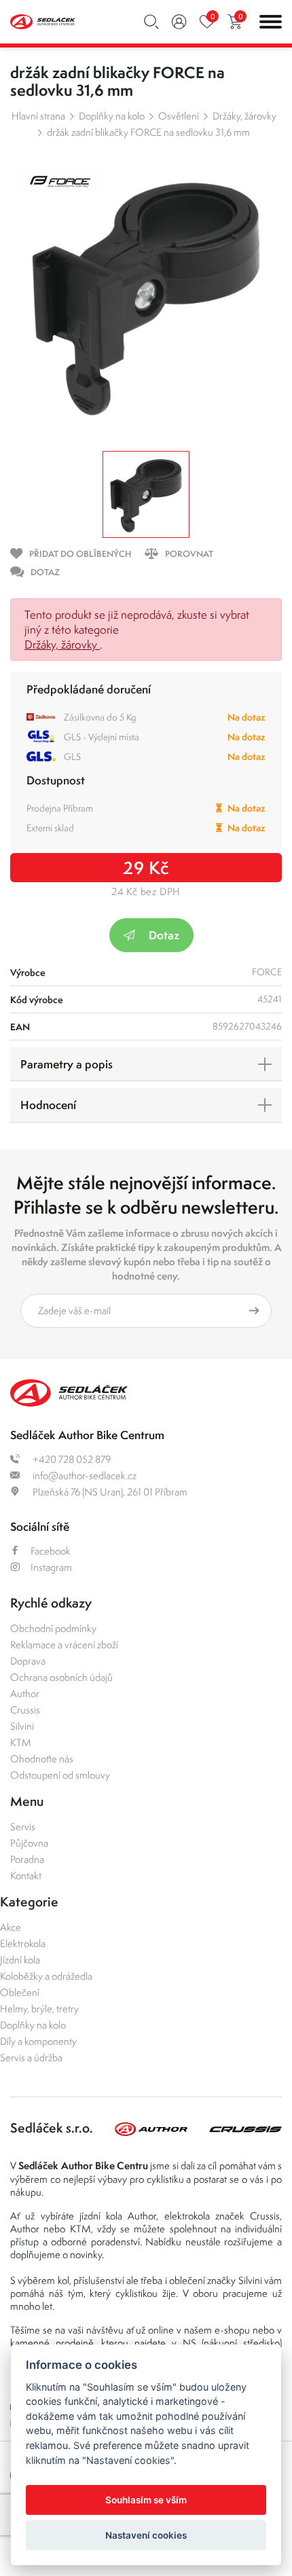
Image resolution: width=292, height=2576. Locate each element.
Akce (11, 1927)
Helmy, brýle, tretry (39, 2009)
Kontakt (26, 1875)
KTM (21, 1742)
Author (25, 1693)
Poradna (27, 1859)
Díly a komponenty (38, 2041)
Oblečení (20, 1992)
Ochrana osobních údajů (61, 1677)
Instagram (51, 1567)
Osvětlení (179, 116)
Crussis (25, 1710)
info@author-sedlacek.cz (84, 1475)
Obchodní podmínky (53, 1628)
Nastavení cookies (146, 2535)
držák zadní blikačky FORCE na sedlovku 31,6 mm (148, 132)
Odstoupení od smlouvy (60, 1775)
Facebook (51, 1551)
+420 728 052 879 (71, 1459)
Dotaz (164, 935)
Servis (23, 1827)
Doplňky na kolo (112, 116)
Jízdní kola (20, 1960)
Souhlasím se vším (146, 2500)
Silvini (22, 1726)
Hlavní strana (38, 116)
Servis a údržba (31, 2057)
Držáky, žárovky (244, 116)
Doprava (28, 1661)
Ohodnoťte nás (42, 1759)
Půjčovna (29, 1843)
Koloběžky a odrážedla (46, 1976)
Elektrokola (23, 1943)
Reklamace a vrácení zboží (64, 1645)
